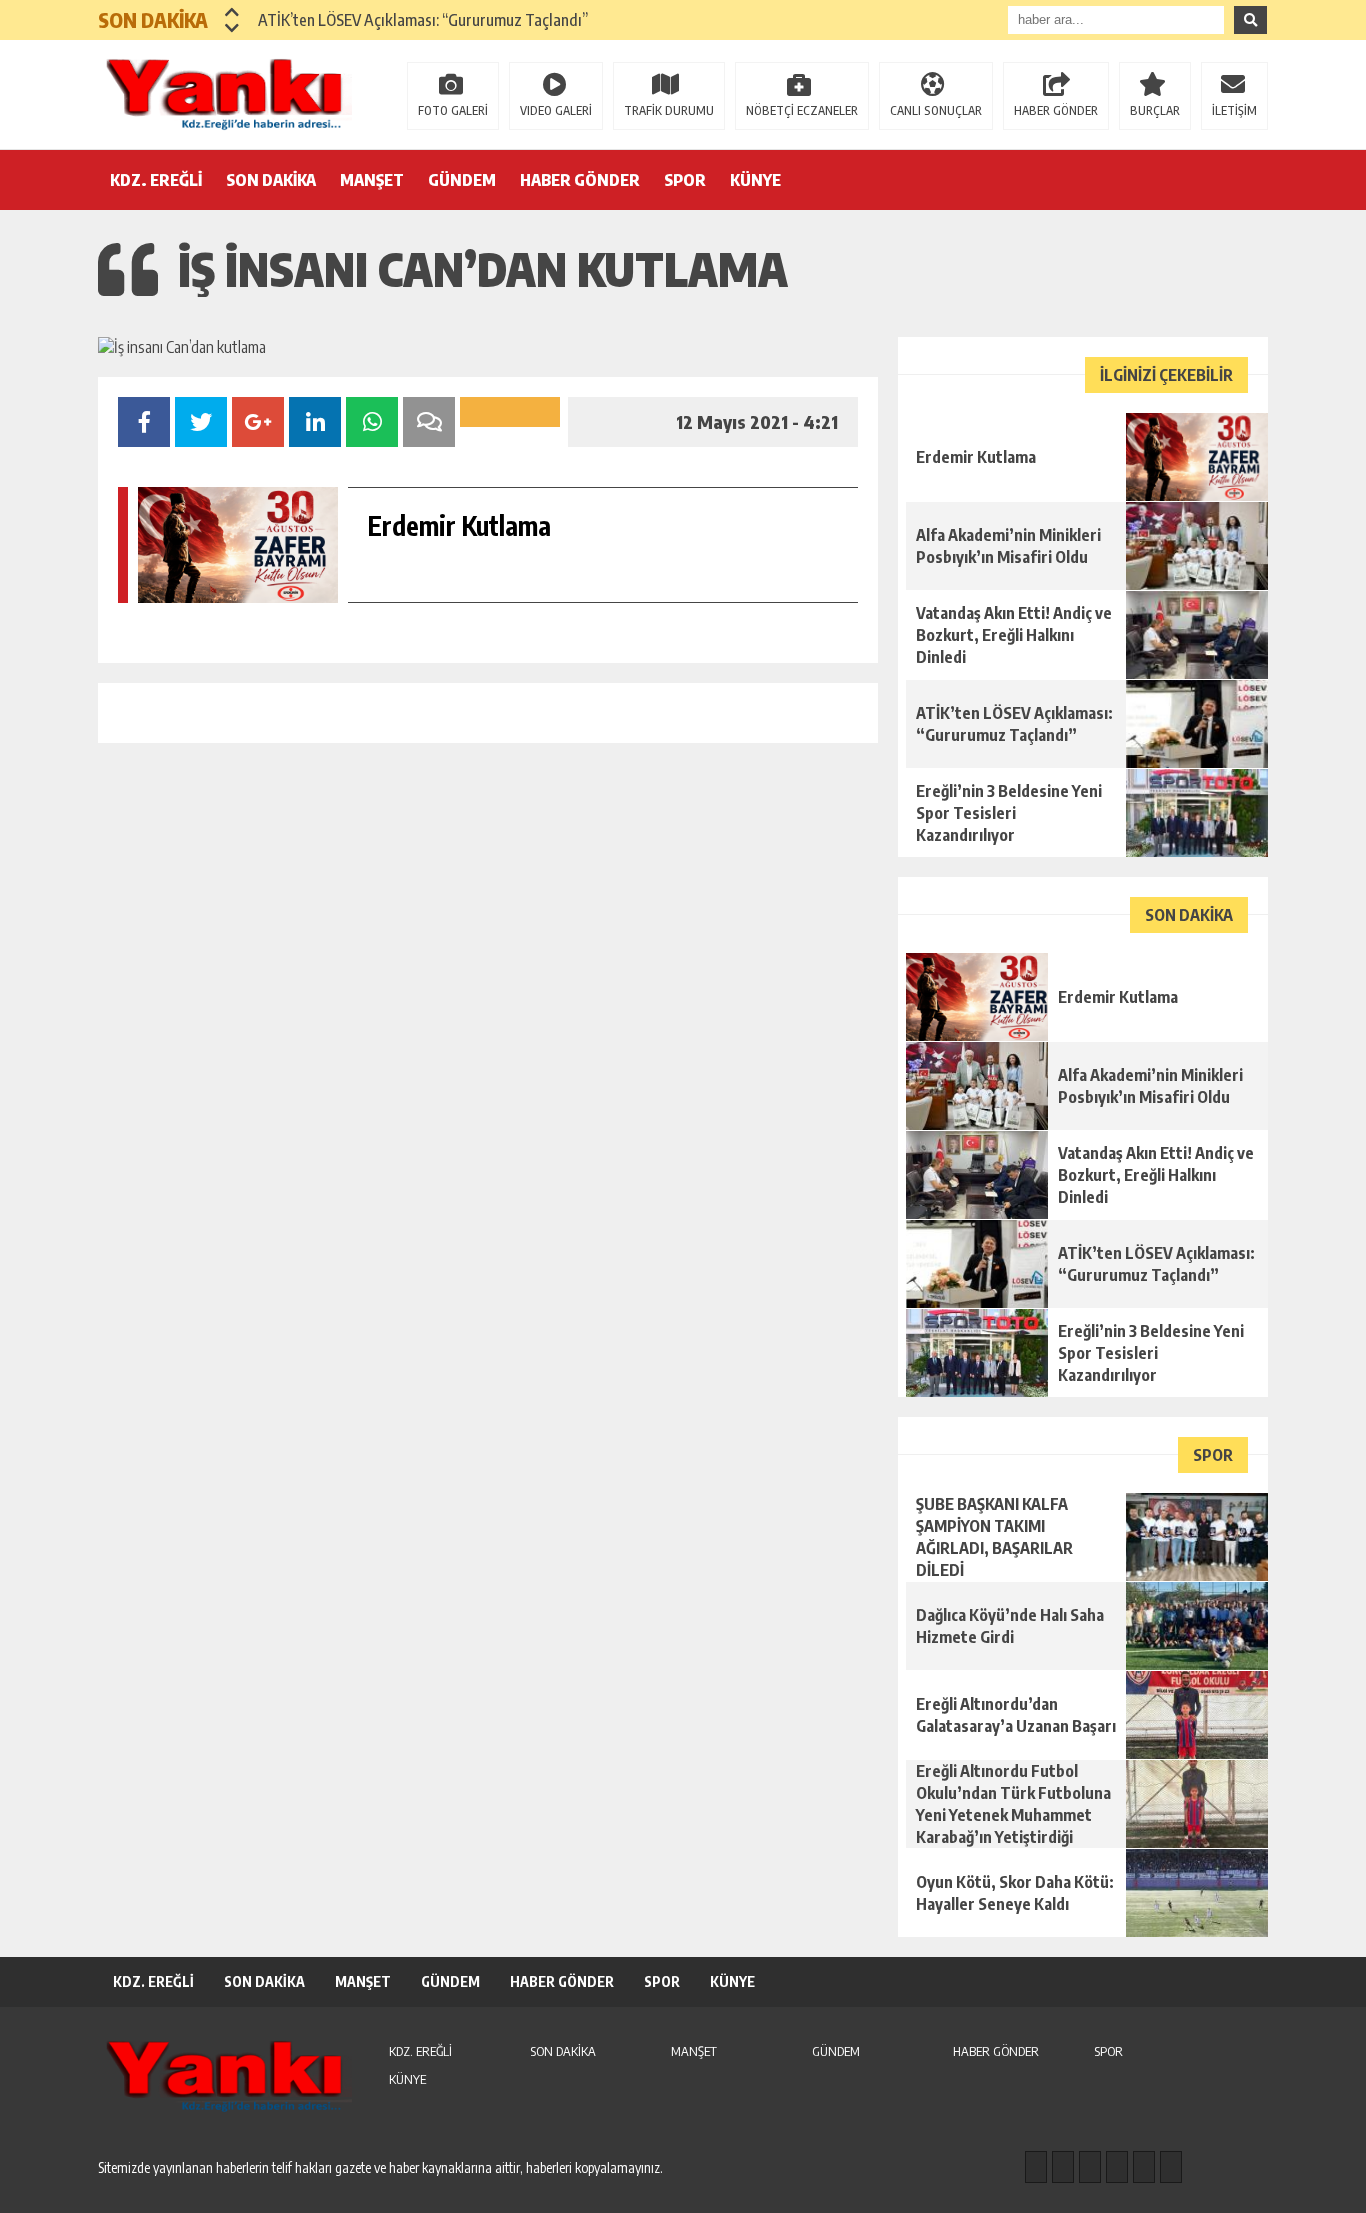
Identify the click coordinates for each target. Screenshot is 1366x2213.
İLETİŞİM (1234, 110)
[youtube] (1171, 2167)
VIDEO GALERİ (556, 110)
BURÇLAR (1155, 110)
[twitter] (1090, 2167)
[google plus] (1117, 2167)
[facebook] (1036, 2167)
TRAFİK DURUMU (669, 110)
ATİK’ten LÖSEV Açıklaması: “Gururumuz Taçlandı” (423, 20)
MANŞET (372, 180)
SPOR (685, 180)
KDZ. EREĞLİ (156, 180)
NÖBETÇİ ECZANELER (802, 110)
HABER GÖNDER (1056, 110)
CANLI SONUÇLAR (936, 110)
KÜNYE (755, 180)
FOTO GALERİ (453, 110)
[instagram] (1063, 2167)
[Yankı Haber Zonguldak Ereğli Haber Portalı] (228, 93)
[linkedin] (1144, 2167)
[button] (232, 12)
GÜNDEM (462, 180)
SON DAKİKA (271, 180)
